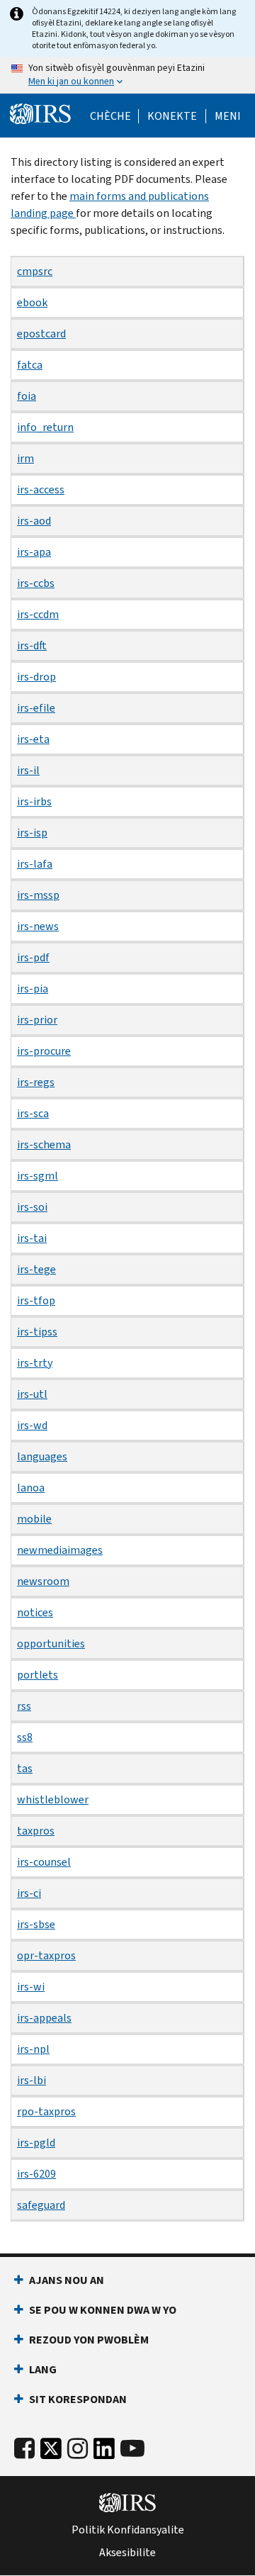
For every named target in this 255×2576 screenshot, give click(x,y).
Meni (228, 116)
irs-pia (33, 989)
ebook (32, 302)
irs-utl (32, 1394)
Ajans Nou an (67, 2280)
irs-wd (32, 1425)
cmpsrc (35, 271)
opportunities (51, 1643)
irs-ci (29, 1893)
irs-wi (31, 1987)
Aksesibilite (127, 2553)
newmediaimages (60, 1550)
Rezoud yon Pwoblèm (89, 2340)
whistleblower (53, 1799)
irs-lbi (32, 2080)
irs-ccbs (36, 583)
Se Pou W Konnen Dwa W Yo (103, 2310)
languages (42, 1456)
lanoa (31, 1488)
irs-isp (32, 833)
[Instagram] (78, 2449)
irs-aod (34, 521)
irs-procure (44, 1051)
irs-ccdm (38, 614)
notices (35, 1612)
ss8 (25, 1737)
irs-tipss (37, 1332)
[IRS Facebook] (24, 2449)
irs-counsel (44, 1862)
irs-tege (36, 1269)
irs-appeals (44, 2018)
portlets (38, 1675)
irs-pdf (33, 957)
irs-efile (36, 708)
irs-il (28, 770)
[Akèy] (40, 114)
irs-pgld (36, 2143)
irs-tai (32, 1238)
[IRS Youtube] (132, 2449)
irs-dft (32, 645)
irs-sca (33, 1113)
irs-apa (34, 552)
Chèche (110, 116)
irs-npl (33, 2049)
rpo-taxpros (46, 2111)
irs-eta (33, 739)
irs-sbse (36, 1924)
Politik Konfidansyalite (128, 2530)
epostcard (41, 334)
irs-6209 (36, 2174)
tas (25, 1768)
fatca (30, 365)
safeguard (41, 2205)
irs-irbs (34, 801)
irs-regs (36, 1082)
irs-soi (32, 1207)
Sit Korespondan (78, 2399)
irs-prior (37, 1020)
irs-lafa (35, 864)
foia (27, 396)
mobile (34, 1519)
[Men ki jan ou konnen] (127, 75)
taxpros (36, 1831)
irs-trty (35, 1363)
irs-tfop (36, 1300)
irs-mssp (38, 895)
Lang (43, 2369)
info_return (45, 427)
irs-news (38, 926)
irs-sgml (38, 1176)
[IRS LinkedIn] (104, 2452)
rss (24, 1706)
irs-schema (44, 1144)
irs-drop (36, 677)
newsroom (43, 1581)
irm (25, 458)
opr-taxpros (46, 1955)
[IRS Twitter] (51, 2452)
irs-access (41, 489)
